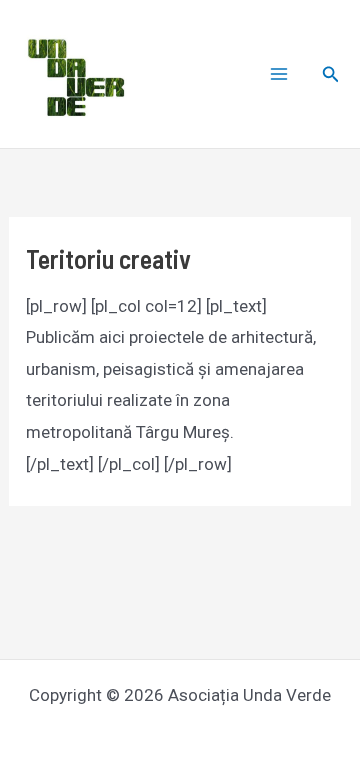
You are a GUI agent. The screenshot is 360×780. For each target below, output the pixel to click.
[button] (331, 74)
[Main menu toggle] (279, 74)
